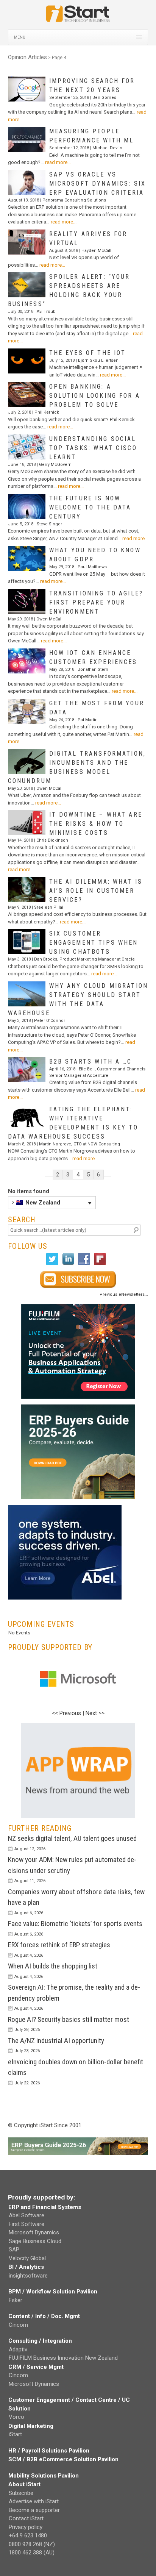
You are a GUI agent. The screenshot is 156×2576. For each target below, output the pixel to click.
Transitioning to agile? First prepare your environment (96, 602)
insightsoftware (28, 2276)
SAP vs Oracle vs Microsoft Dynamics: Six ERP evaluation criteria (97, 184)
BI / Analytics (26, 2267)
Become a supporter (34, 2510)
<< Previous (66, 1713)
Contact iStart (26, 2518)
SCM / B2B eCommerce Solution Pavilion (63, 2459)
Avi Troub (46, 312)
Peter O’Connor (50, 1021)
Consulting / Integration (40, 2341)
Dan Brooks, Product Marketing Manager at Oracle (84, 959)
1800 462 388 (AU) (32, 2553)
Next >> (95, 1713)
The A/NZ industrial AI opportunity (56, 2041)
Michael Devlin (107, 148)
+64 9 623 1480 (28, 2535)
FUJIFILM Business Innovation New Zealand (63, 2358)
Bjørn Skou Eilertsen (98, 360)
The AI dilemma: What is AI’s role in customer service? (96, 891)
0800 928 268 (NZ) (32, 2544)
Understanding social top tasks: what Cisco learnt (93, 448)
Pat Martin (88, 720)
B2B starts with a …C (91, 1061)
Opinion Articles (27, 57)
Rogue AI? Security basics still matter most (69, 2019)
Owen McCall (49, 619)
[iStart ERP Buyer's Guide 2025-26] (78, 1452)
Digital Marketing (31, 2426)
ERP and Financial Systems (45, 2207)
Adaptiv (18, 2349)
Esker (16, 2300)
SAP (14, 2250)
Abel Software (27, 2215)
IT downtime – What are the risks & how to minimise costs (96, 824)
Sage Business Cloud (35, 2241)
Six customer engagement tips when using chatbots (94, 943)
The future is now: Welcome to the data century (90, 507)
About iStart (24, 2484)
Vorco (16, 2417)
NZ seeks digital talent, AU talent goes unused (72, 1838)
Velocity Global (27, 2258)
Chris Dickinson (52, 840)
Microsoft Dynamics (34, 2232)
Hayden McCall (96, 251)
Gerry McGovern (55, 465)
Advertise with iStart (34, 2501)
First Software (27, 2224)
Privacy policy (26, 2527)
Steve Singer (49, 524)
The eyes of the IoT (88, 353)
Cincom (18, 2325)
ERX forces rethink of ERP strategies (59, 1945)
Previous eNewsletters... (124, 1294)
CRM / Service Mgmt (36, 2367)
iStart (15, 2434)
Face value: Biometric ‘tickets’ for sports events (75, 1924)
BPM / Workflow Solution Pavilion (53, 2292)
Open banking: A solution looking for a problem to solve (95, 396)
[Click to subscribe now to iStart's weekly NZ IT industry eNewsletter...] (78, 1279)
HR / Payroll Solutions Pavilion (49, 2451)
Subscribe (21, 2493)
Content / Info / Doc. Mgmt (44, 2316)
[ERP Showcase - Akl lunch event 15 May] (78, 1351)
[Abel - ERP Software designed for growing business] (65, 1509)
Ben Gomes (104, 98)
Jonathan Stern (93, 669)
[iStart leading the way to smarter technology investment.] (78, 17)
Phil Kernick (47, 412)
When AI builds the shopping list (53, 1966)
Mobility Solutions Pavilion (44, 2476)
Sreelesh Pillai (49, 907)
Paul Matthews (92, 567)
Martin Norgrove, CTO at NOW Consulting (80, 1144)
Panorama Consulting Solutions (74, 200)
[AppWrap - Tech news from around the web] (78, 1770)
